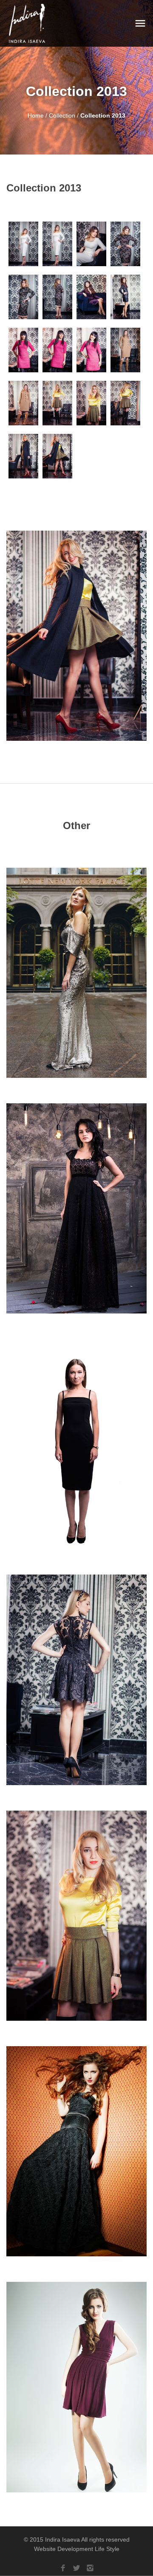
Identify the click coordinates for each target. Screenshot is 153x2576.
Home (36, 115)
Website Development (64, 2549)
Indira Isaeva (62, 2539)
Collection (63, 115)
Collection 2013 (103, 115)
